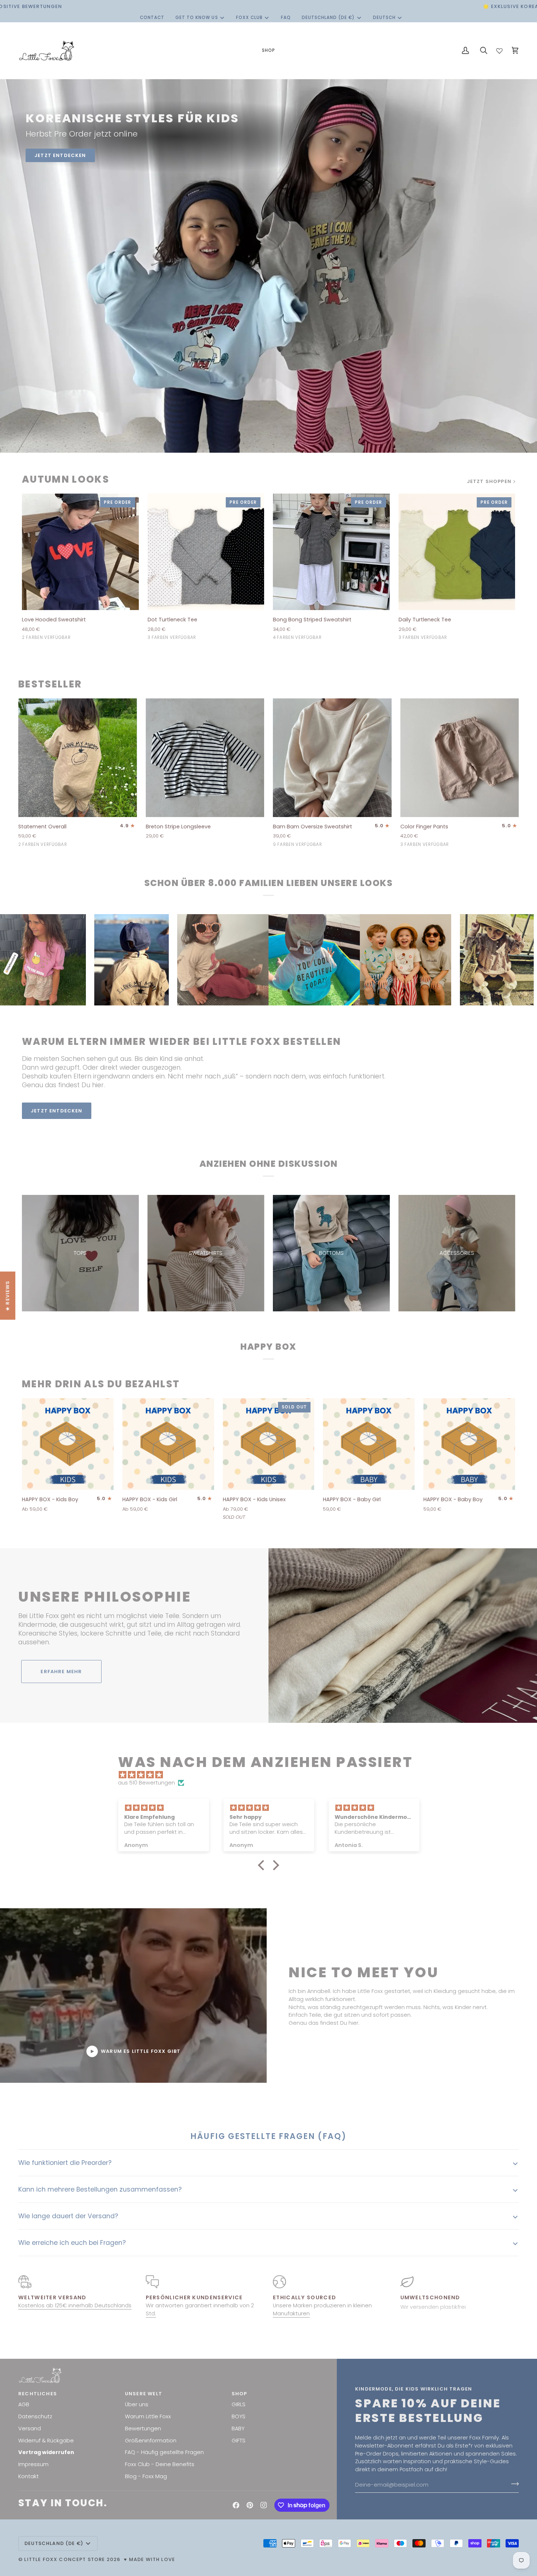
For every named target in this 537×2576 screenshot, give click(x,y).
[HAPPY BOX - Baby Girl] (369, 1444)
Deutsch (384, 18)
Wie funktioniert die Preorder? (65, 2163)
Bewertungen (143, 2429)
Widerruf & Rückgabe (46, 2441)
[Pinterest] (250, 2505)
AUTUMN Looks (66, 480)
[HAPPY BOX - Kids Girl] (168, 1444)
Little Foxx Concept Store (64, 2559)
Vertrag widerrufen (46, 2452)
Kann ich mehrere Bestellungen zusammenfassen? (100, 2189)
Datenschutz (35, 2416)
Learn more (130, 1111)
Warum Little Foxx (148, 2416)
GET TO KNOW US (197, 18)
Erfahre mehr (61, 1672)
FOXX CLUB (249, 18)
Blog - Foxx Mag (146, 2476)
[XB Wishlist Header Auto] (499, 49)
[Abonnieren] (513, 2484)
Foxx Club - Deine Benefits (160, 2464)
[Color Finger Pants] (460, 758)
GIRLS (239, 2404)
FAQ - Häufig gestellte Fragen (164, 2452)
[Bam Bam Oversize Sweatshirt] (332, 758)
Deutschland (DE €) (328, 18)
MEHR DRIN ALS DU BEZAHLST (101, 1384)
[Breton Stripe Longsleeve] (205, 758)
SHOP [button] (239, 2394)
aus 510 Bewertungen (146, 1783)
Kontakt (28, 2476)
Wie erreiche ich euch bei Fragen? (72, 2243)
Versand (30, 2429)
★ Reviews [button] (7, 1296)
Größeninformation (151, 2441)
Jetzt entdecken (57, 1111)
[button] (268, 51)
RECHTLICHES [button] (38, 2394)
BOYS (239, 2416)
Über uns (137, 2404)
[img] (272, 1775)
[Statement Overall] (78, 758)
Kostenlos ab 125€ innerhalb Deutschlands (75, 2305)
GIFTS (239, 2441)
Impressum (33, 2464)
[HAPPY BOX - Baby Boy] (469, 1444)
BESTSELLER (50, 684)
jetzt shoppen (489, 481)
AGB (24, 2404)
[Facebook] (236, 2505)
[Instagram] (264, 2505)
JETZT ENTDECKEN (60, 155)
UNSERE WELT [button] (144, 2394)
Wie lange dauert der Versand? (68, 2216)
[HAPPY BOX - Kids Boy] (68, 1444)
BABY (238, 2429)
